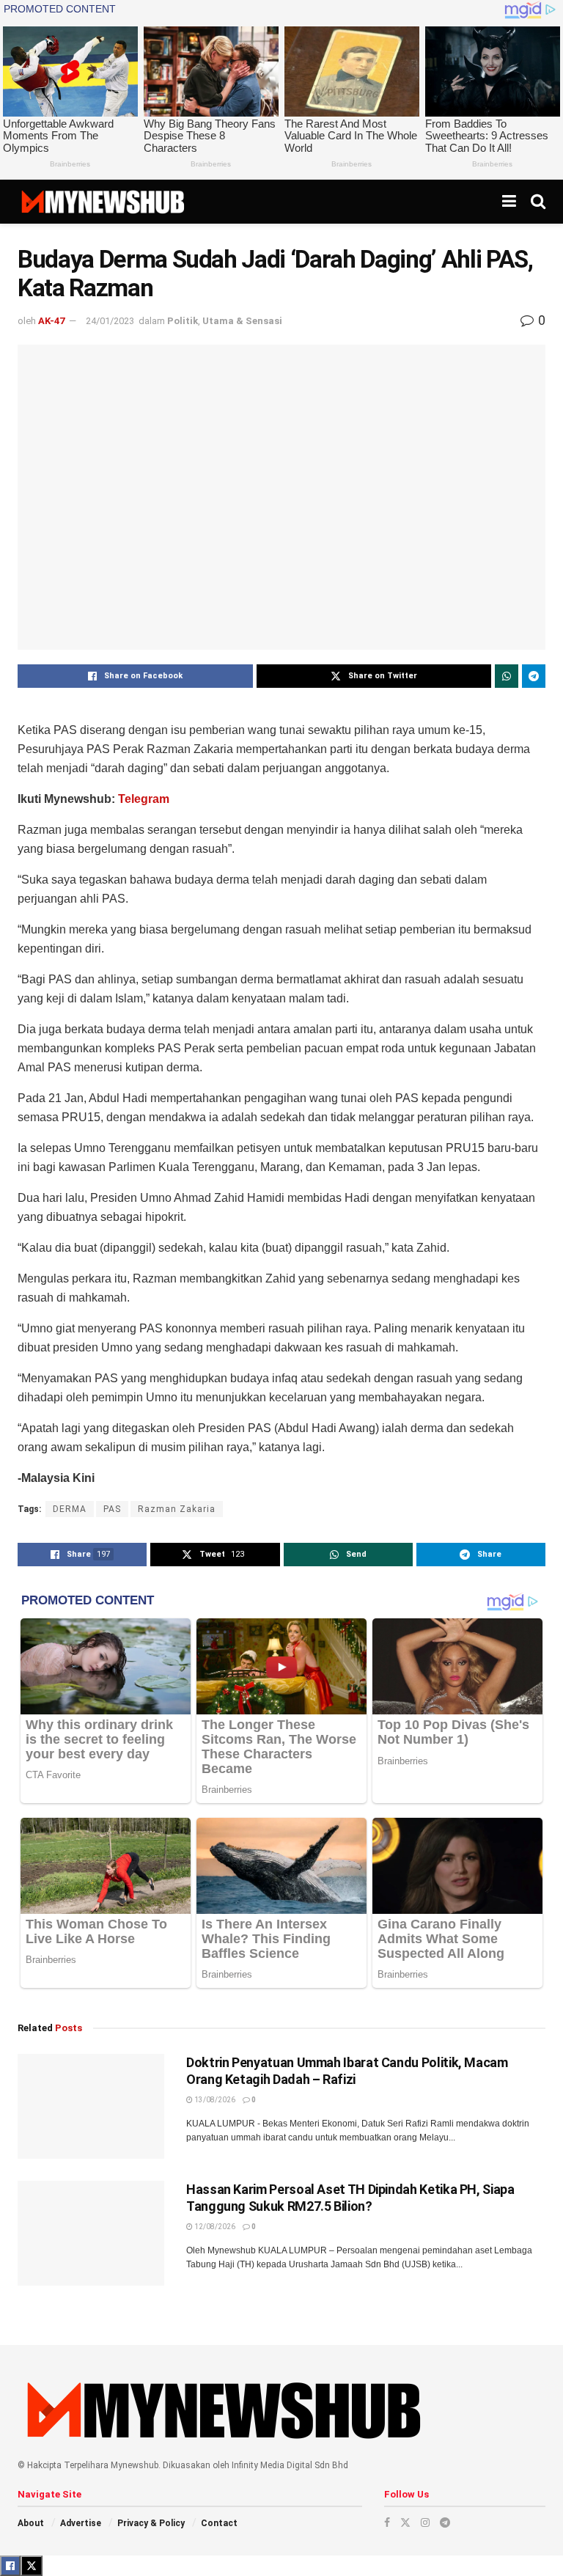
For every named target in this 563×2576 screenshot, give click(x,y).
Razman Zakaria (177, 1509)
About (31, 2523)
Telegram (144, 799)
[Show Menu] (509, 202)
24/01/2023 (110, 321)
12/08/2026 (214, 2227)
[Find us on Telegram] (445, 2522)
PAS (112, 1509)
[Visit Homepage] (102, 202)
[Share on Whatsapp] (507, 676)
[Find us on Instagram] (425, 2522)
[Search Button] (538, 202)
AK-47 (51, 321)
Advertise (81, 2523)
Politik (183, 321)
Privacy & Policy (151, 2523)
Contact (219, 2523)
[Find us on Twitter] (405, 2522)
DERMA (70, 1509)
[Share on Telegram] (534, 676)
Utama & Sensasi (242, 321)
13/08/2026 (214, 2100)
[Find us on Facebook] (387, 2522)
